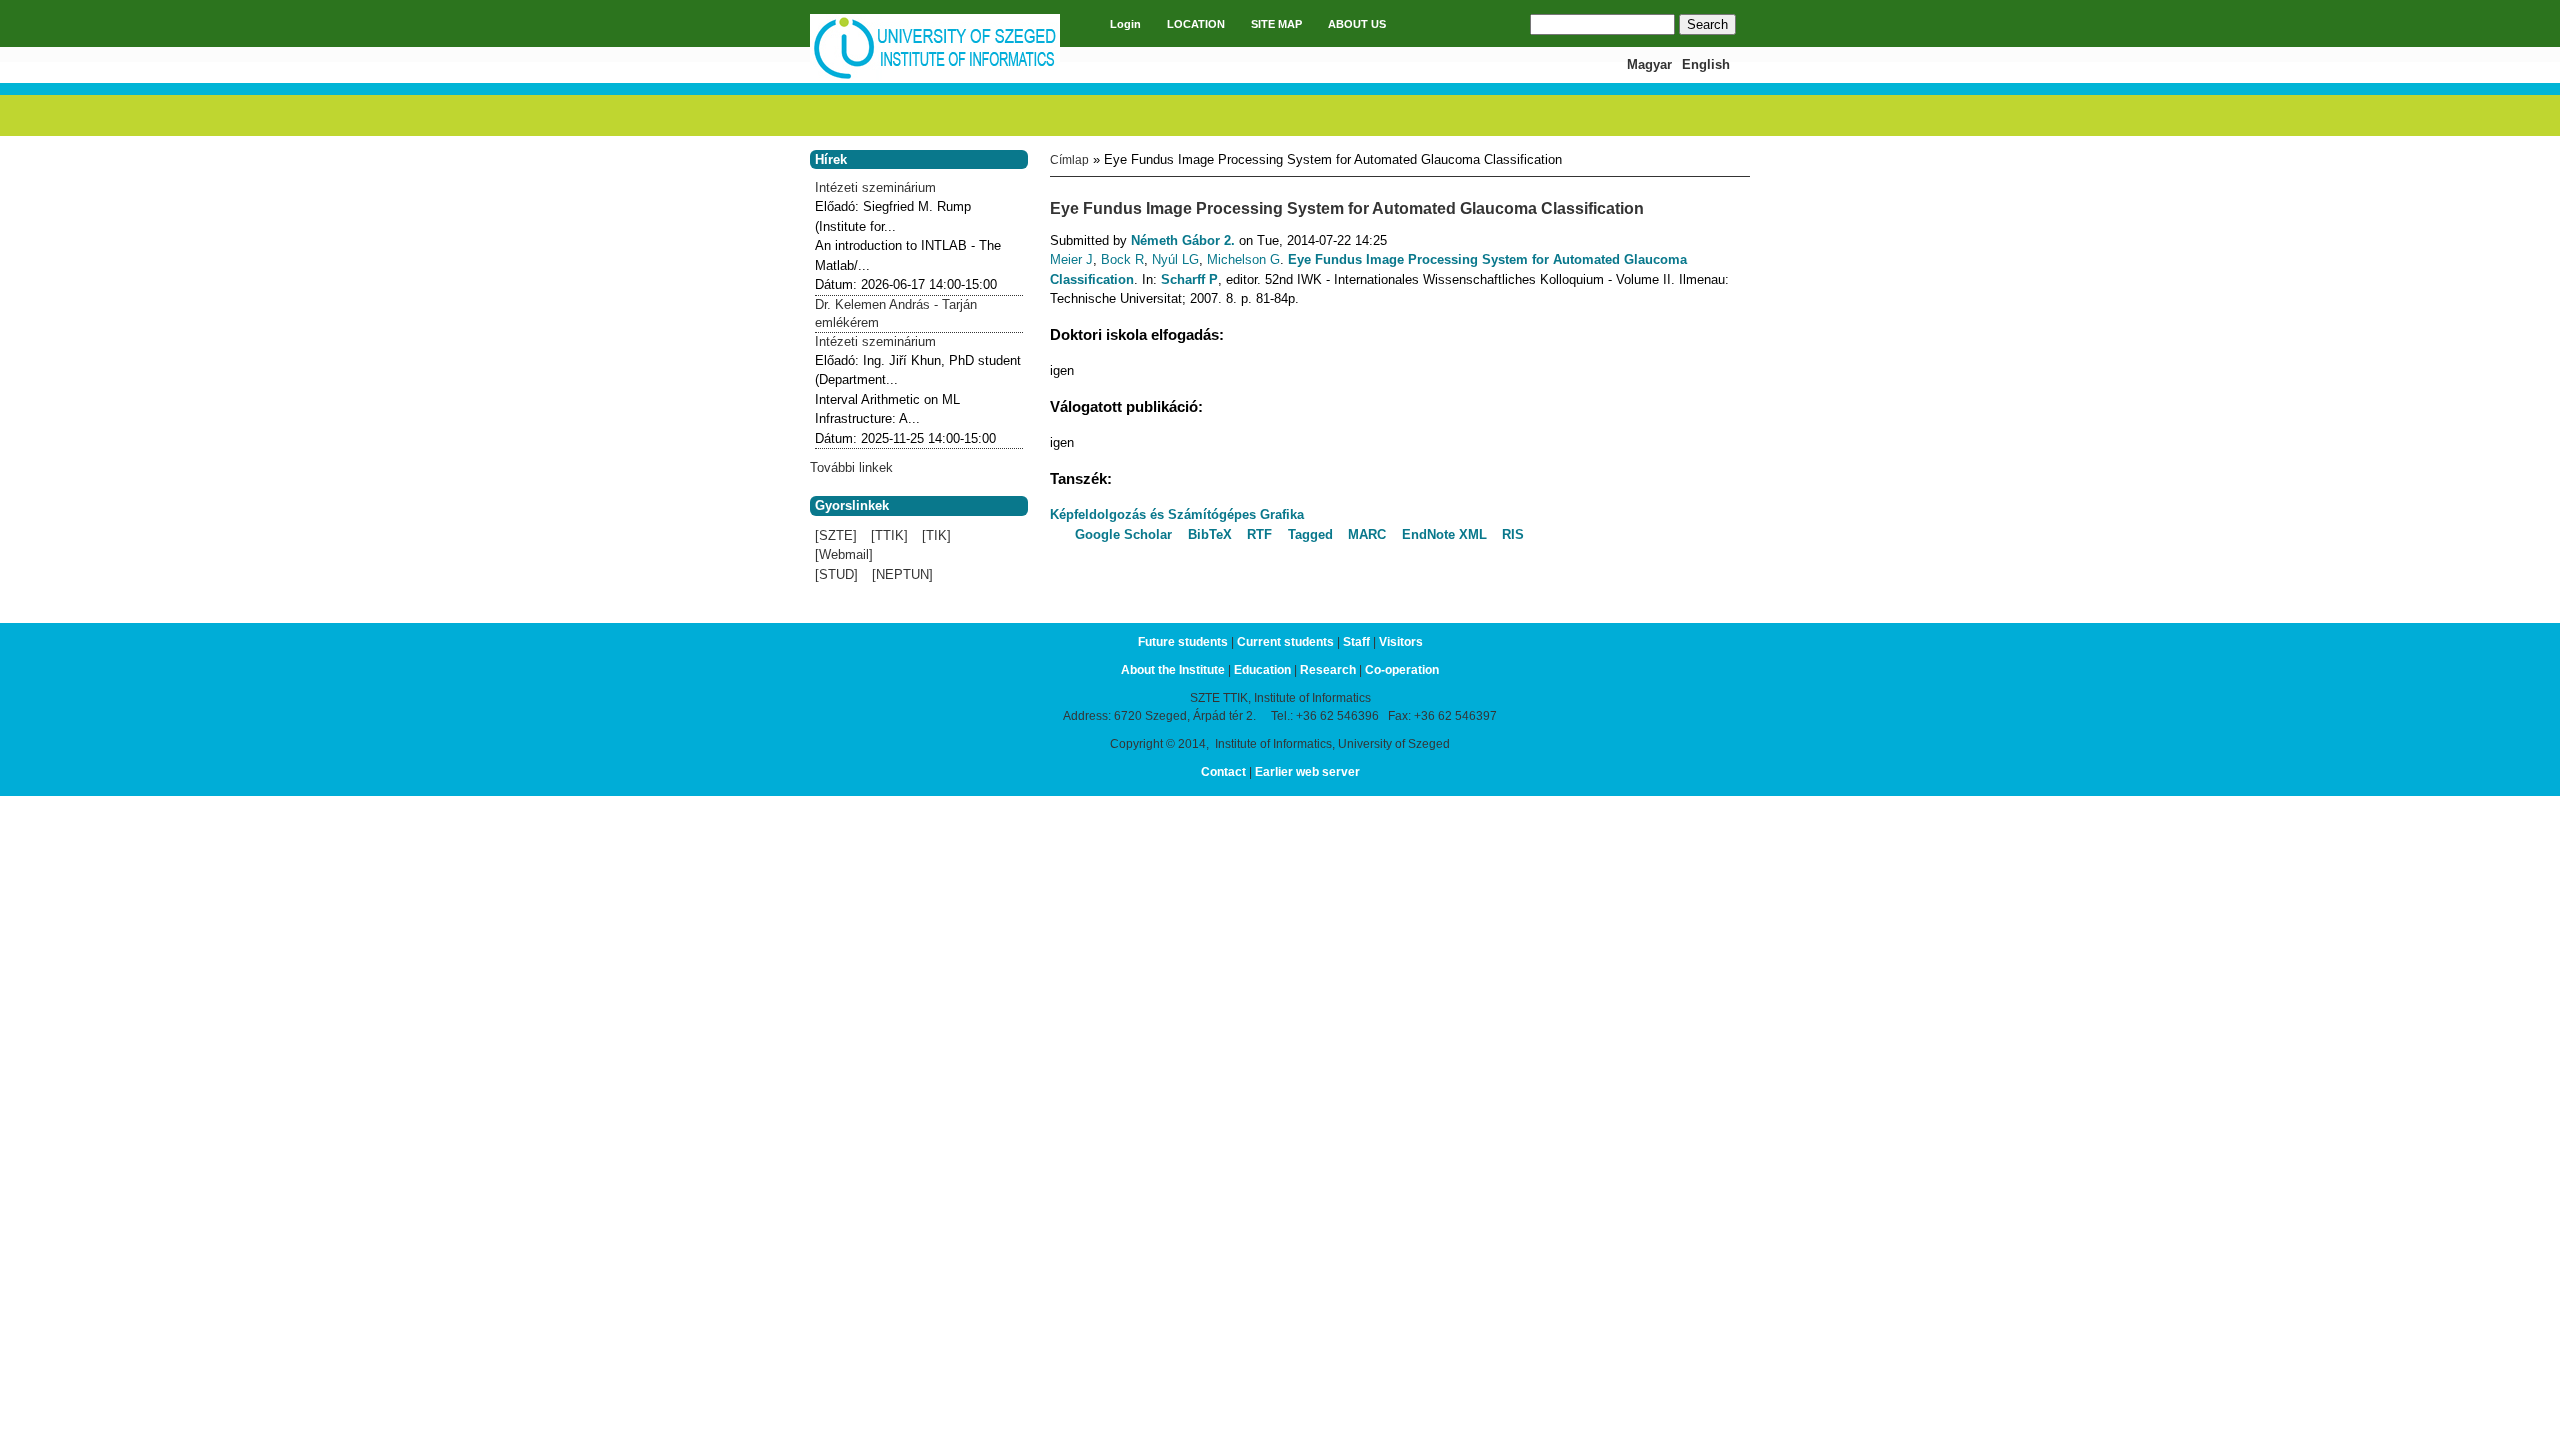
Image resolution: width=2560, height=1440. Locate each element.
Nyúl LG (1175, 259)
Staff (1356, 642)
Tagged (1310, 534)
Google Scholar (1123, 534)
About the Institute (1173, 670)
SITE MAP (1276, 24)
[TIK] (936, 535)
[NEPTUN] (902, 574)
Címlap (1069, 160)
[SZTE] (836, 535)
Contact (1223, 772)
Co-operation (1402, 670)
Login (1125, 24)
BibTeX (1210, 534)
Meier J (1071, 259)
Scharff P (1189, 279)
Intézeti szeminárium (875, 187)
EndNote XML (1444, 534)
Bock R (1122, 259)
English (1706, 64)
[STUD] (836, 574)
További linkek (851, 467)
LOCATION (1196, 24)
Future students (1183, 642)
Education (1262, 670)
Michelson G (1243, 259)
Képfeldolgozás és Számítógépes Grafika (1177, 514)
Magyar (1649, 64)
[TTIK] (889, 535)
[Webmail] (844, 554)
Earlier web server (1307, 772)
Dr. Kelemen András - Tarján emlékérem (896, 313)
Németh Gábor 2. (1183, 240)
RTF (1259, 534)
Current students (1285, 642)
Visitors (1401, 642)
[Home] (935, 76)
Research (1328, 670)
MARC (1367, 534)
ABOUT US (1357, 24)
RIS (1513, 534)
